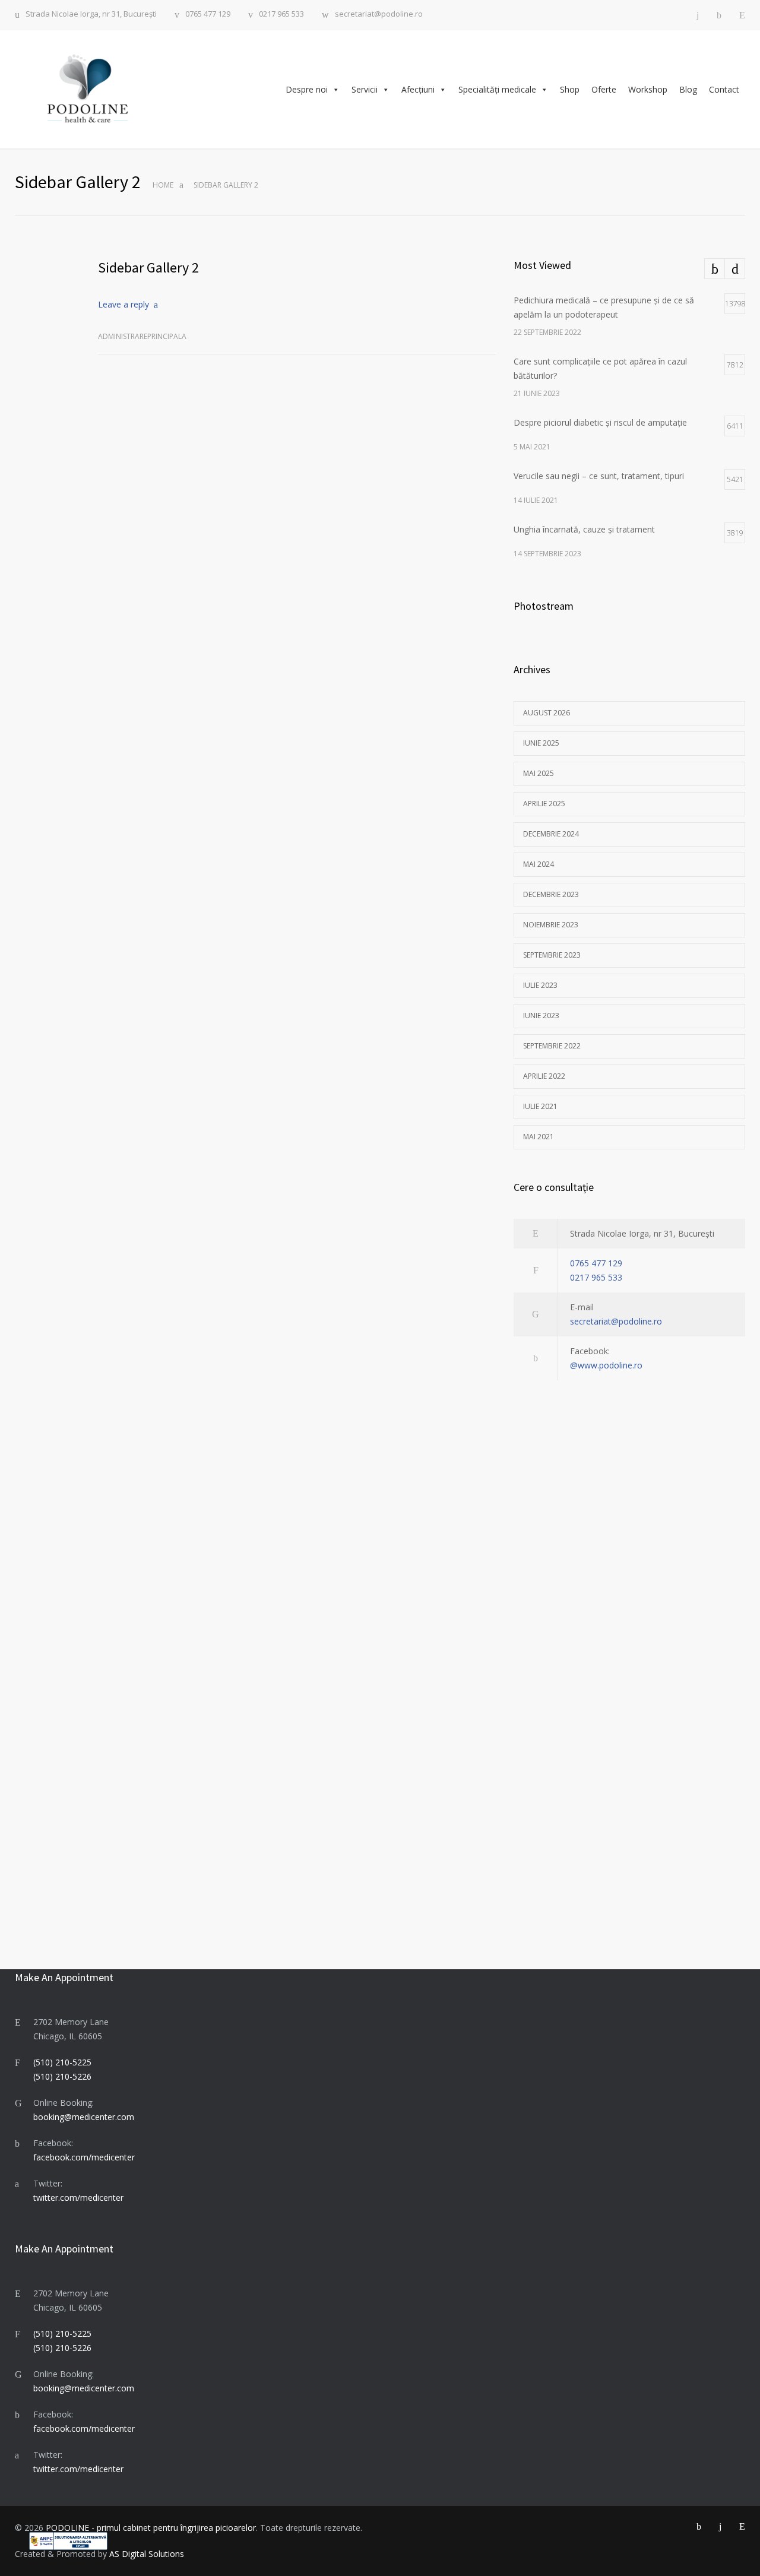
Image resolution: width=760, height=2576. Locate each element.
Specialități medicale (497, 89)
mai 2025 (539, 773)
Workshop (648, 89)
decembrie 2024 (551, 834)
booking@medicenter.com (84, 2117)
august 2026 (547, 713)
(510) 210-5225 (62, 2062)
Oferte (604, 89)
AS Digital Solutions (147, 2554)
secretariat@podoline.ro (379, 15)
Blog (688, 89)
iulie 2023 (540, 985)
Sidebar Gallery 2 (148, 267)
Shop (570, 89)
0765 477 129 (208, 15)
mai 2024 (539, 864)
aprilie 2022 (544, 1076)
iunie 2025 (541, 743)
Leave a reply (123, 304)
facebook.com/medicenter (84, 2157)
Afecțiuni (418, 89)
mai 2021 (539, 1137)
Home (163, 185)
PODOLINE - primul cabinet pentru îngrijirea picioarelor (151, 2528)
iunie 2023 (541, 1015)
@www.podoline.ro (606, 1365)
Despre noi (307, 89)
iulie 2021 (540, 1106)
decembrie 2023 (551, 894)
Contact (724, 89)
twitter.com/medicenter (78, 2198)
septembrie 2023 (552, 955)
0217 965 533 (281, 15)
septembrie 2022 (552, 1046)
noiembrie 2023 (551, 925)
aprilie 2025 (544, 804)
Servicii (365, 89)
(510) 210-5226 (62, 2076)
